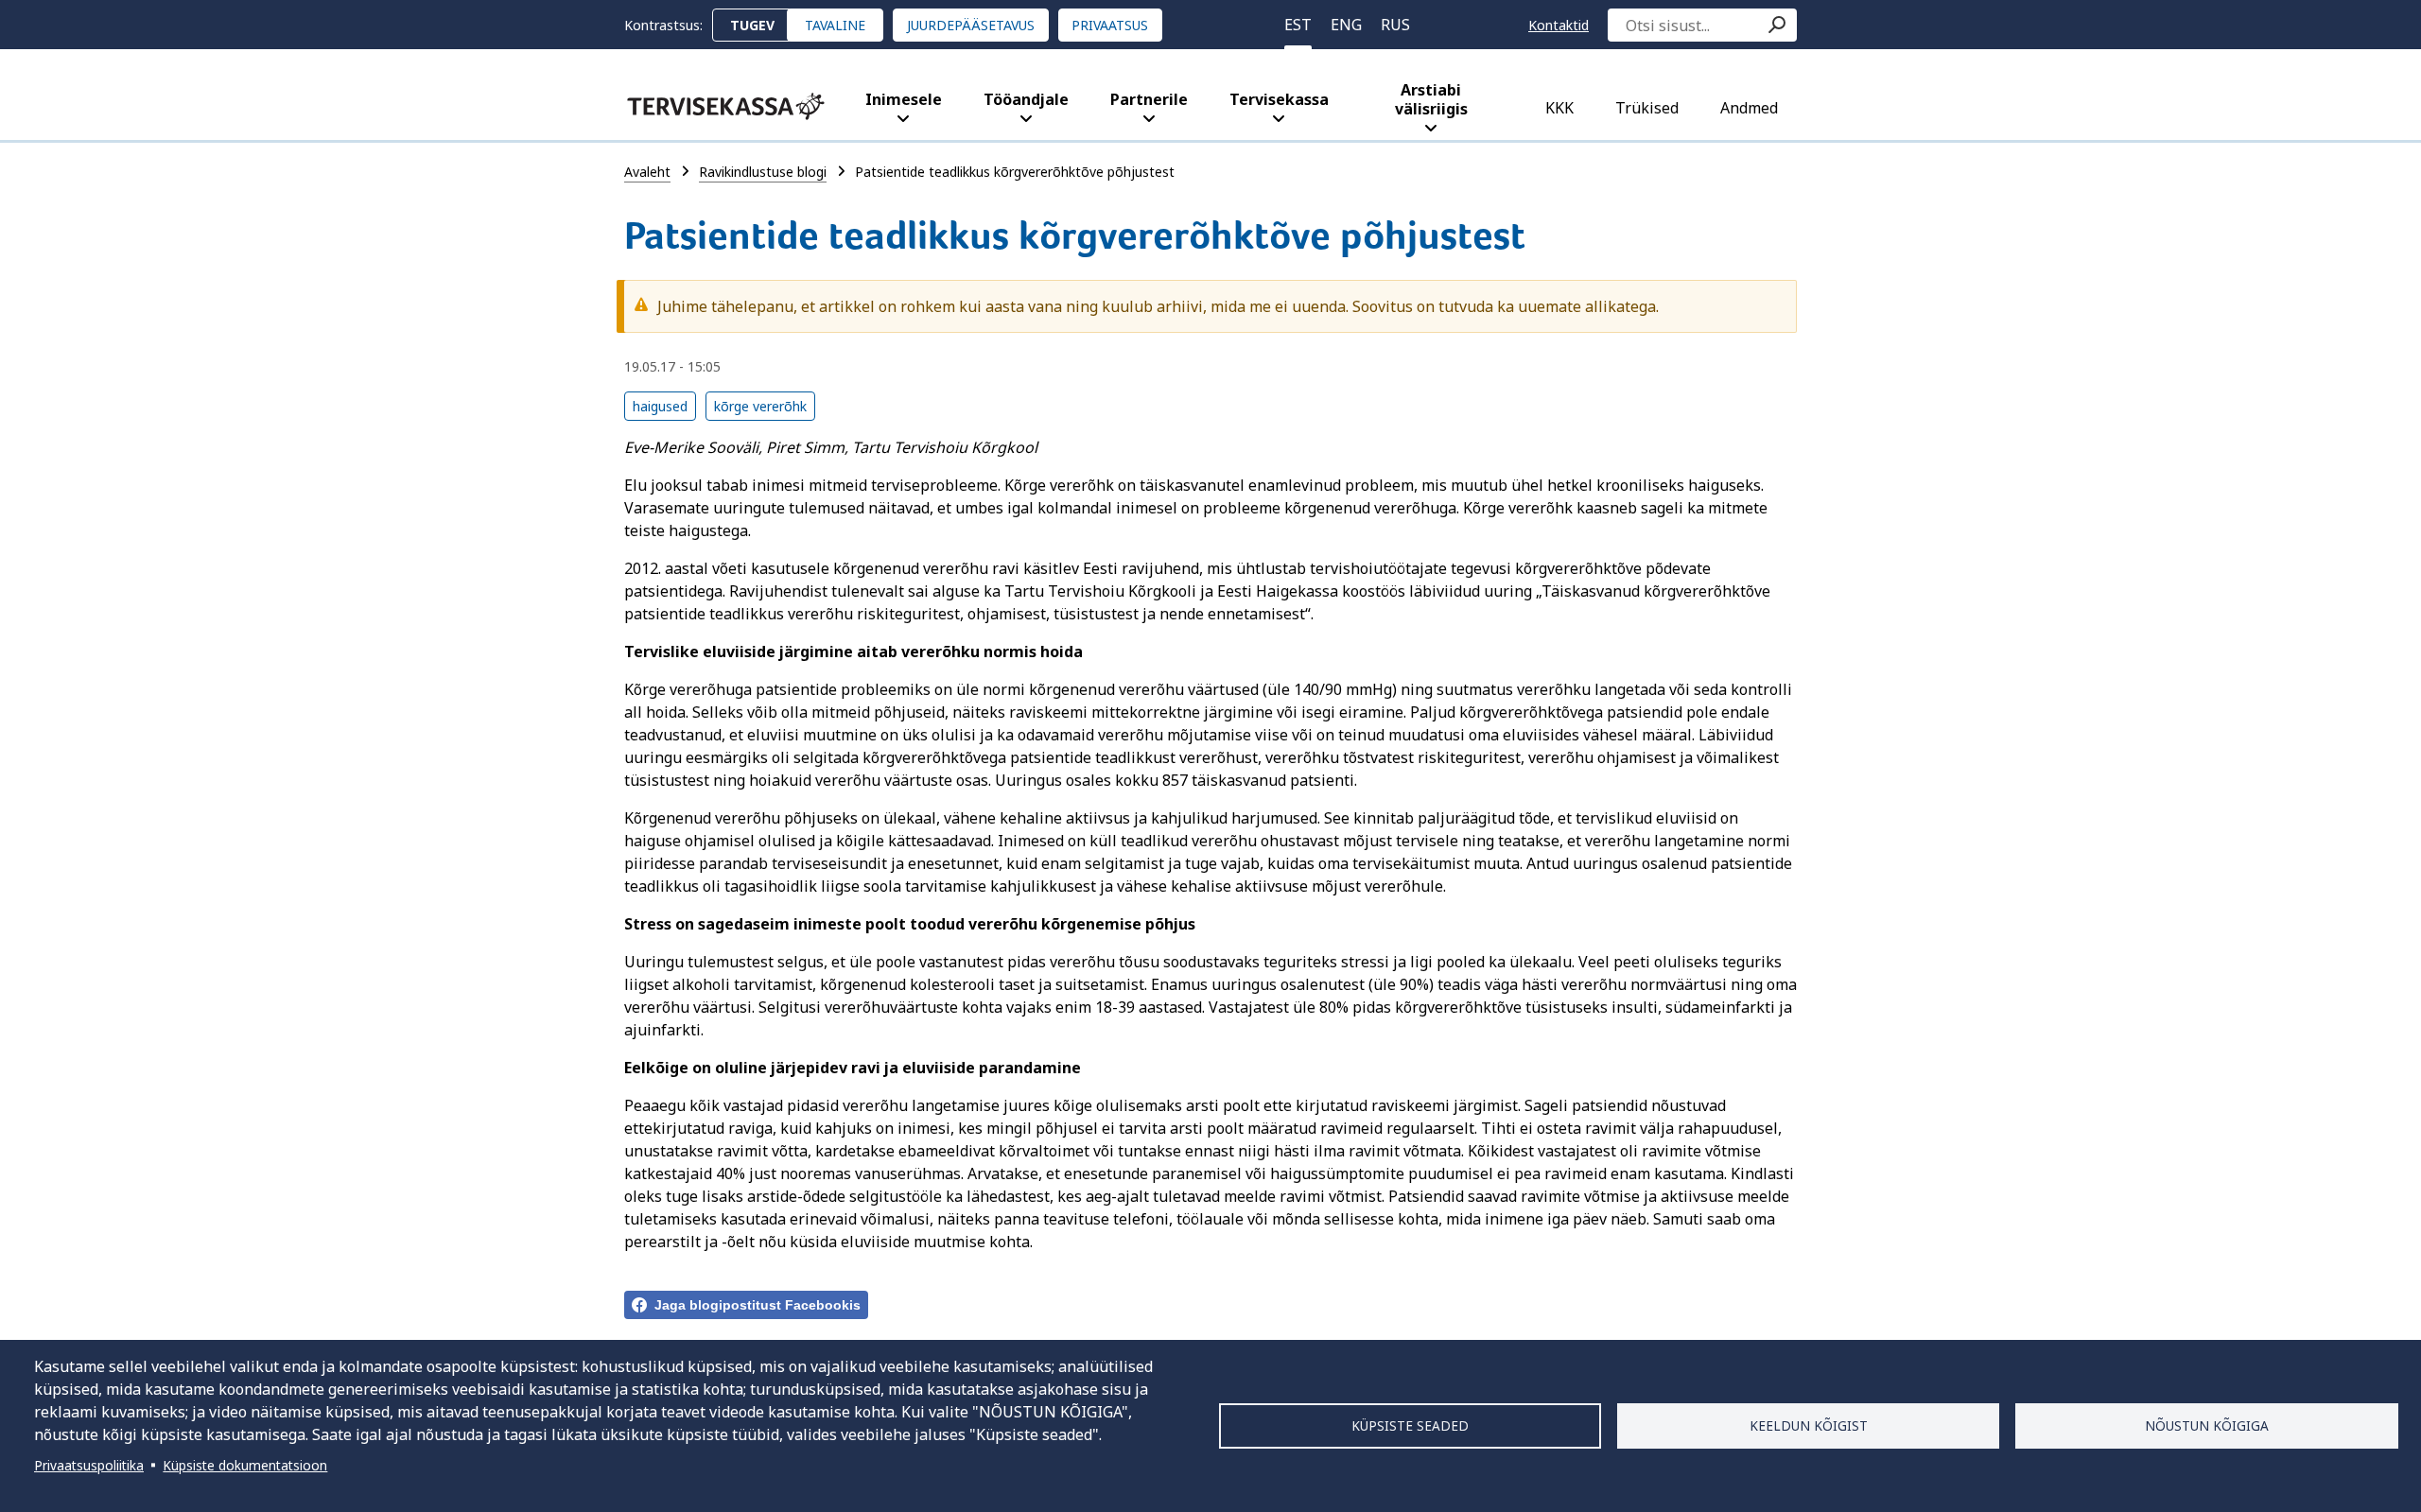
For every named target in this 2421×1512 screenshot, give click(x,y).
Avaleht (647, 172)
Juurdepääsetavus (971, 25)
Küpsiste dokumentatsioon (245, 1465)
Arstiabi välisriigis (1431, 99)
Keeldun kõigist (1809, 1425)
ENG (1346, 25)
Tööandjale (1026, 99)
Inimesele (904, 99)
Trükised (1647, 108)
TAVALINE (835, 25)
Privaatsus (1110, 25)
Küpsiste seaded (1410, 1425)
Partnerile (1149, 99)
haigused (660, 406)
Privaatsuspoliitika (89, 1465)
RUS (1395, 25)
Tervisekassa (1279, 99)
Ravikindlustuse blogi (763, 172)
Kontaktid (1559, 25)
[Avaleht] (726, 106)
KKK (1559, 108)
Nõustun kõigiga (2207, 1425)
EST (1298, 25)
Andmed (1749, 108)
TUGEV (752, 25)
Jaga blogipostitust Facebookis (758, 1305)
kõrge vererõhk (760, 406)
